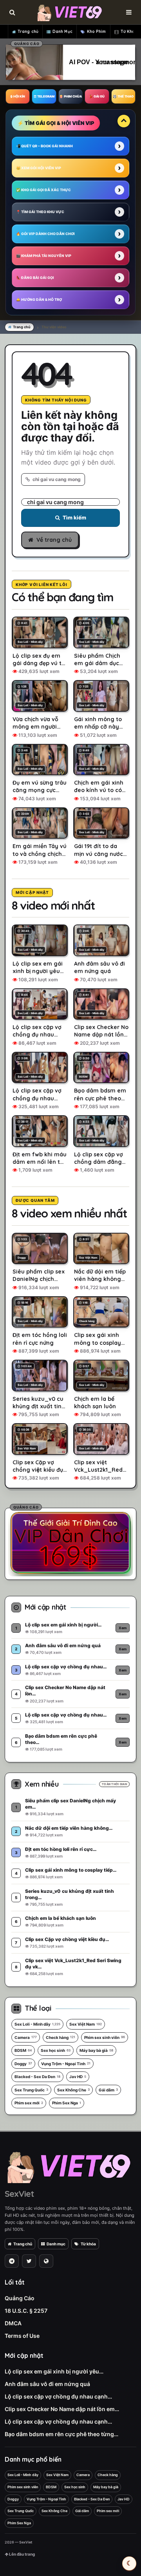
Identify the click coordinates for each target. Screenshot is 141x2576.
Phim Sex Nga (67, 2103)
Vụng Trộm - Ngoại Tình (66, 2064)
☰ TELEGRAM (44, 96)
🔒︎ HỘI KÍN (18, 96)
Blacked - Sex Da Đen (37, 2077)
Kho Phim (97, 32)
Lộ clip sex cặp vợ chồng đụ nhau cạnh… (58, 2396)
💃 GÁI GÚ (97, 96)
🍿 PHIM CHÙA (70, 96)
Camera (26, 2037)
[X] (29, 2261)
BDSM (23, 2050)
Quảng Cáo (20, 2298)
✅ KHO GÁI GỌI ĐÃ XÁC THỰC (43, 190)
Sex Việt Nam (86, 2024)
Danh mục (56, 2244)
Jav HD (78, 2077)
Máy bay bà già (96, 2050)
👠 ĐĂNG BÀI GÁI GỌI (35, 278)
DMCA (13, 2323)
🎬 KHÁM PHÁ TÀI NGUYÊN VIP (44, 256)
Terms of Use (22, 2336)
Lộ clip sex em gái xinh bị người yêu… (54, 2371)
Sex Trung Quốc (31, 2090)
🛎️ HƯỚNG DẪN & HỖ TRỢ (39, 299)
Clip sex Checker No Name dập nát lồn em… (62, 2409)
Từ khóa (88, 2244)
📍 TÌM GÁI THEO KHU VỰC (40, 212)
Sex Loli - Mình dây (37, 2024)
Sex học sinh (56, 2050)
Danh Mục (62, 32)
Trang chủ (28, 32)
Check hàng (61, 2037)
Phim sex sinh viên (105, 2037)
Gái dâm (108, 2090)
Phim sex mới (29, 2103)
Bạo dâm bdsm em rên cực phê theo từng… (61, 2434)
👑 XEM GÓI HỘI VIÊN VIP (39, 168)
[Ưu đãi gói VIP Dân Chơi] (70, 1543)
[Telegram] (12, 2261)
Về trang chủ (54, 540)
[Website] (46, 2261)
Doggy (23, 2064)
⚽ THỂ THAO (123, 96)
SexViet (19, 2194)
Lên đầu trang (22, 2554)
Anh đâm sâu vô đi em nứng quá (47, 2384)
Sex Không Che (73, 2090)
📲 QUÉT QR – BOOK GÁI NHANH (44, 146)
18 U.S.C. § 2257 (26, 2311)
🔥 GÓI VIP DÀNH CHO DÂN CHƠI (45, 234)
